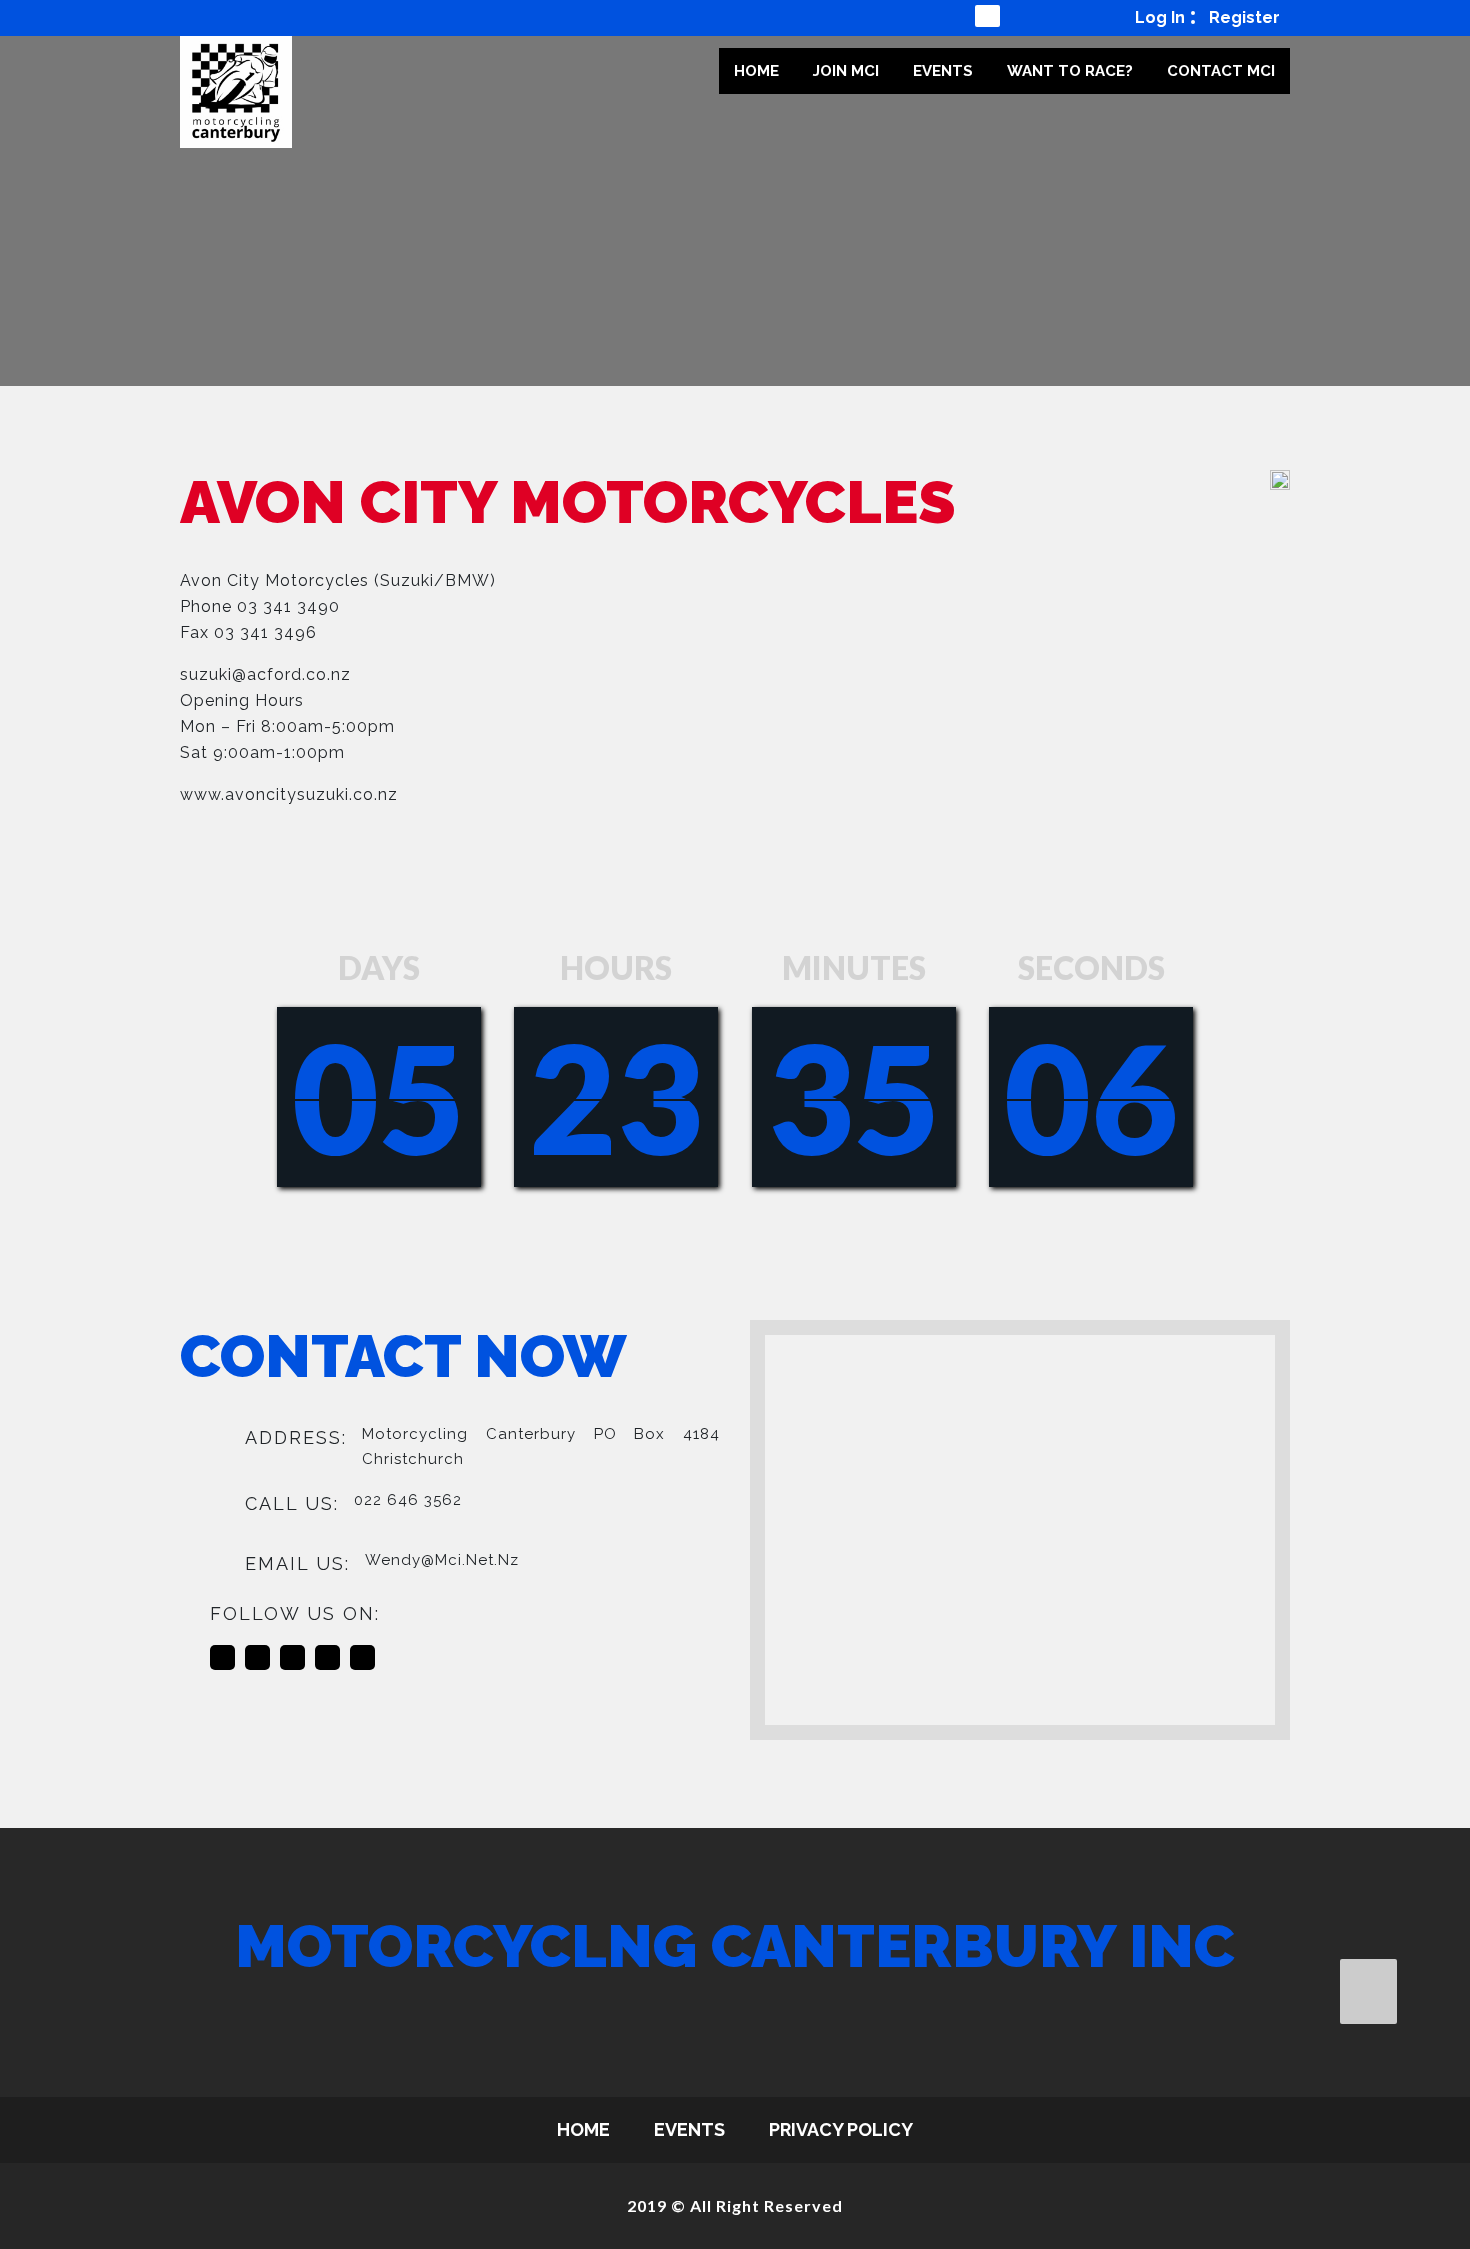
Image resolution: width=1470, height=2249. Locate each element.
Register (1244, 17)
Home (756, 71)
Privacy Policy (841, 2129)
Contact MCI (1221, 71)
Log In (1160, 17)
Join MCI (846, 71)
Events (943, 71)
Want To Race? (1070, 71)
